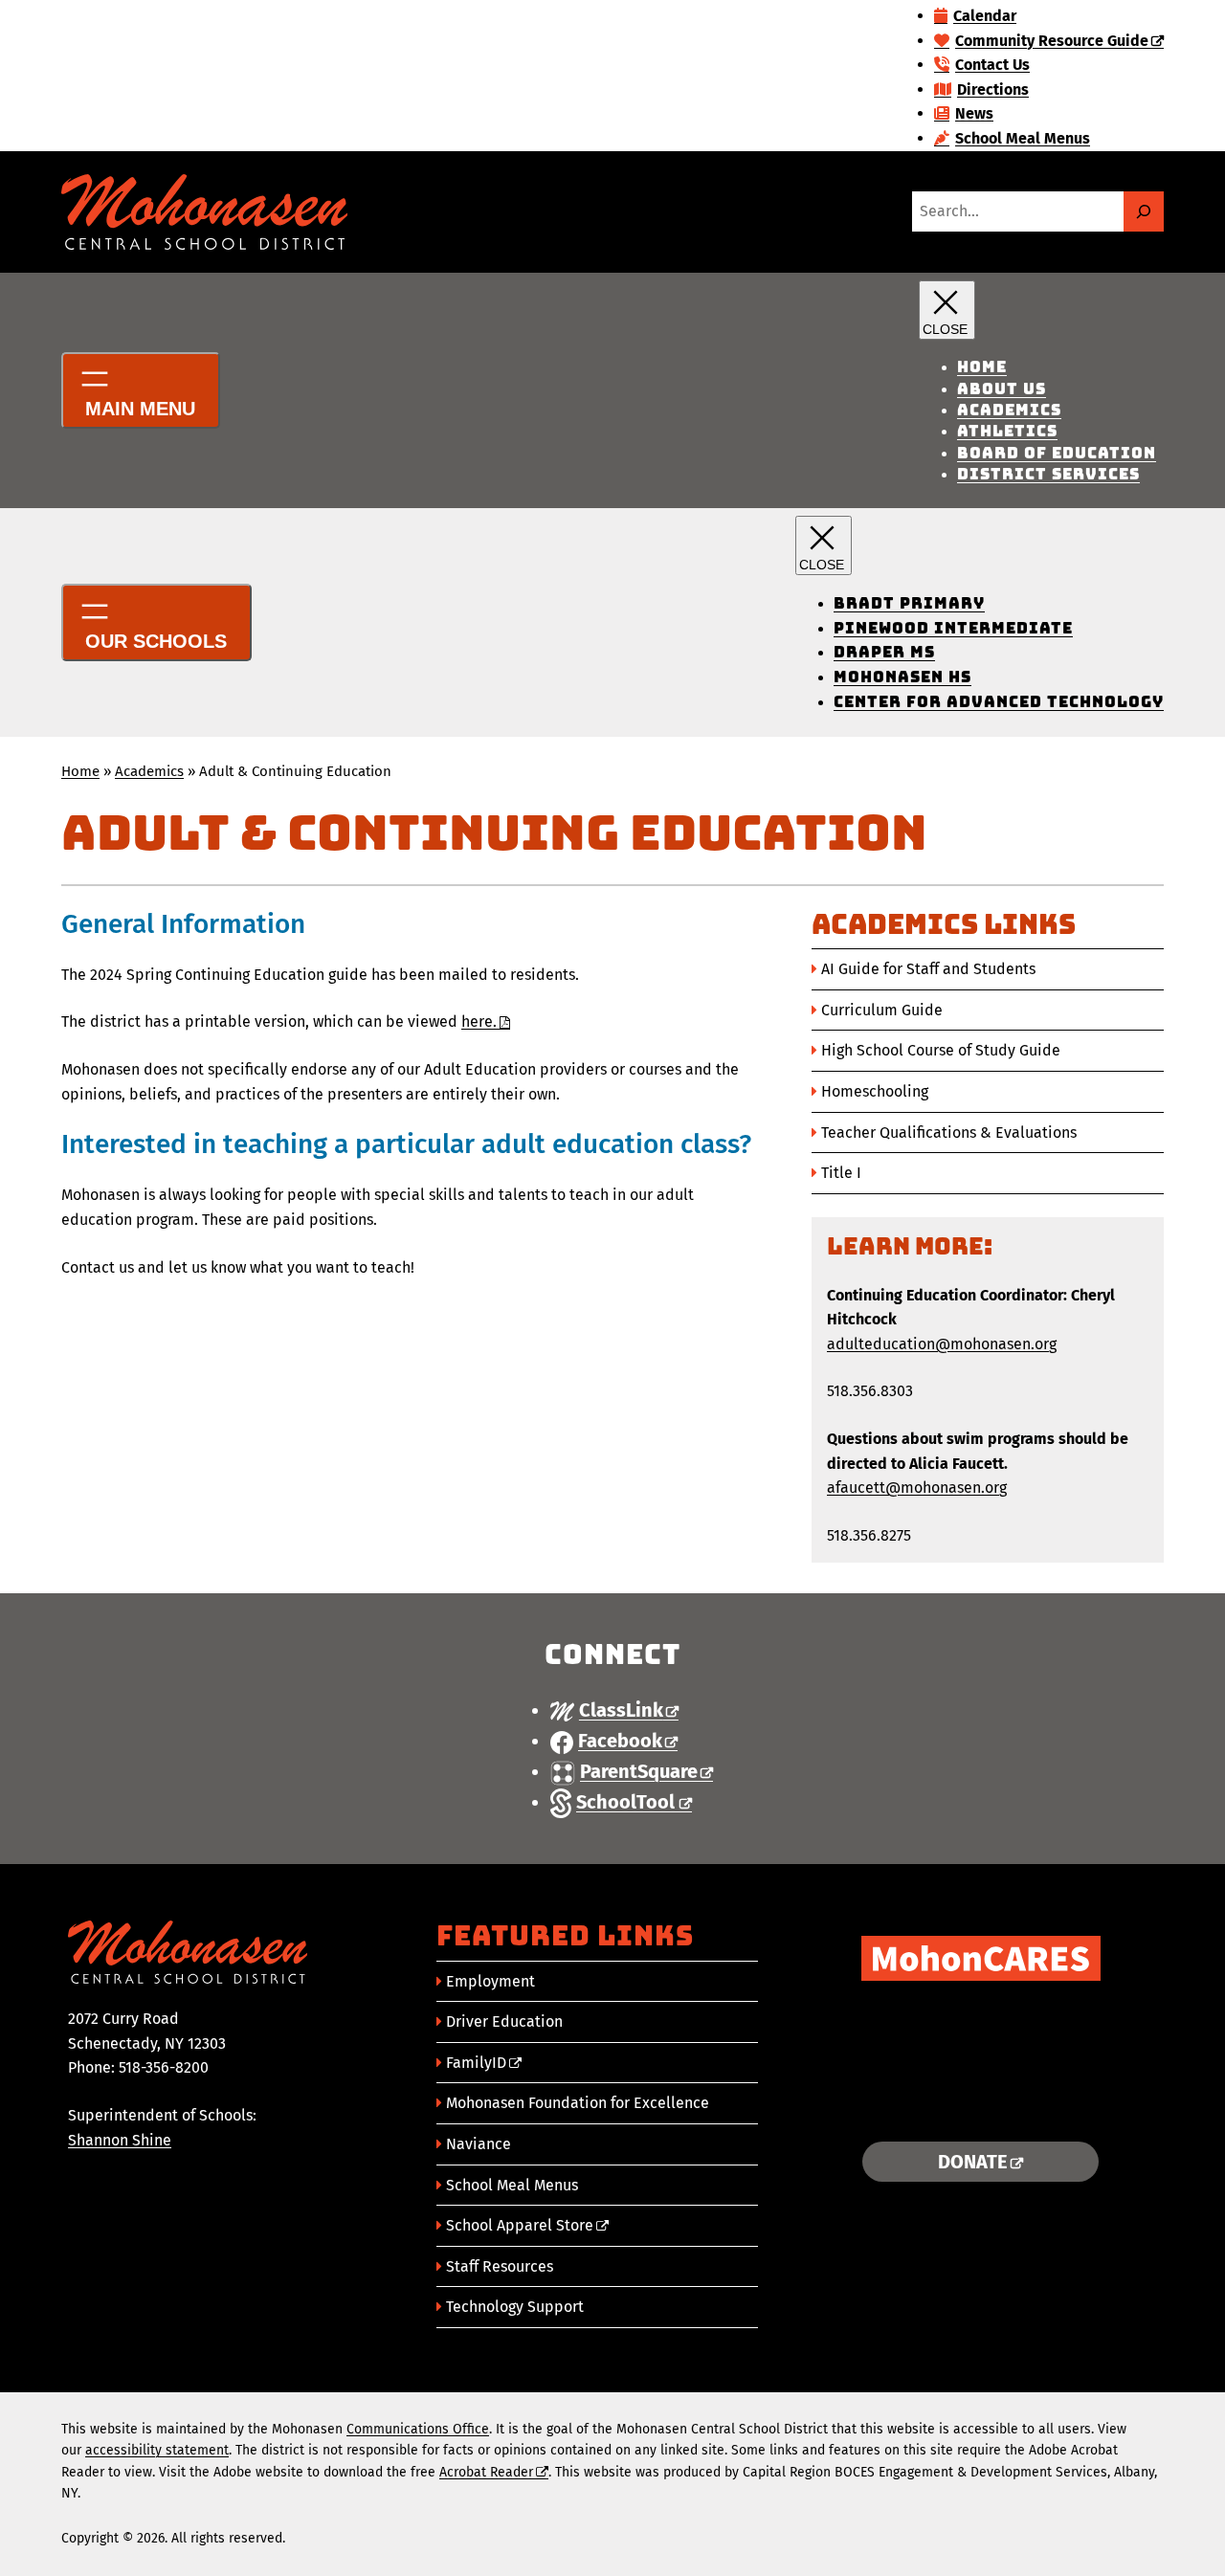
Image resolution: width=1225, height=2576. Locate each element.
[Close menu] (947, 310)
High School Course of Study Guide (941, 1050)
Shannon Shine (120, 2140)
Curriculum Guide (882, 1010)
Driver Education (504, 2021)
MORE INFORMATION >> (980, 2103)
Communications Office (418, 2429)
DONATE (973, 2162)
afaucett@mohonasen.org (917, 1488)
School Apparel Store (520, 2225)
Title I (841, 1173)
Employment (490, 1981)
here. (479, 1022)
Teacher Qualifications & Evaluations (949, 1133)
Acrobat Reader (486, 2472)
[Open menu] (141, 390)
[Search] (1144, 211)
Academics (149, 771)
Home (80, 771)
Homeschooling (875, 1091)
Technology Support (515, 2307)
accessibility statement (157, 2450)
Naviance (479, 2144)
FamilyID (476, 2063)
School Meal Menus (512, 2185)
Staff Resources (500, 2266)
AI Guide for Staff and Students (928, 969)
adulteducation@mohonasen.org (942, 1344)
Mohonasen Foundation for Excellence (578, 2103)
